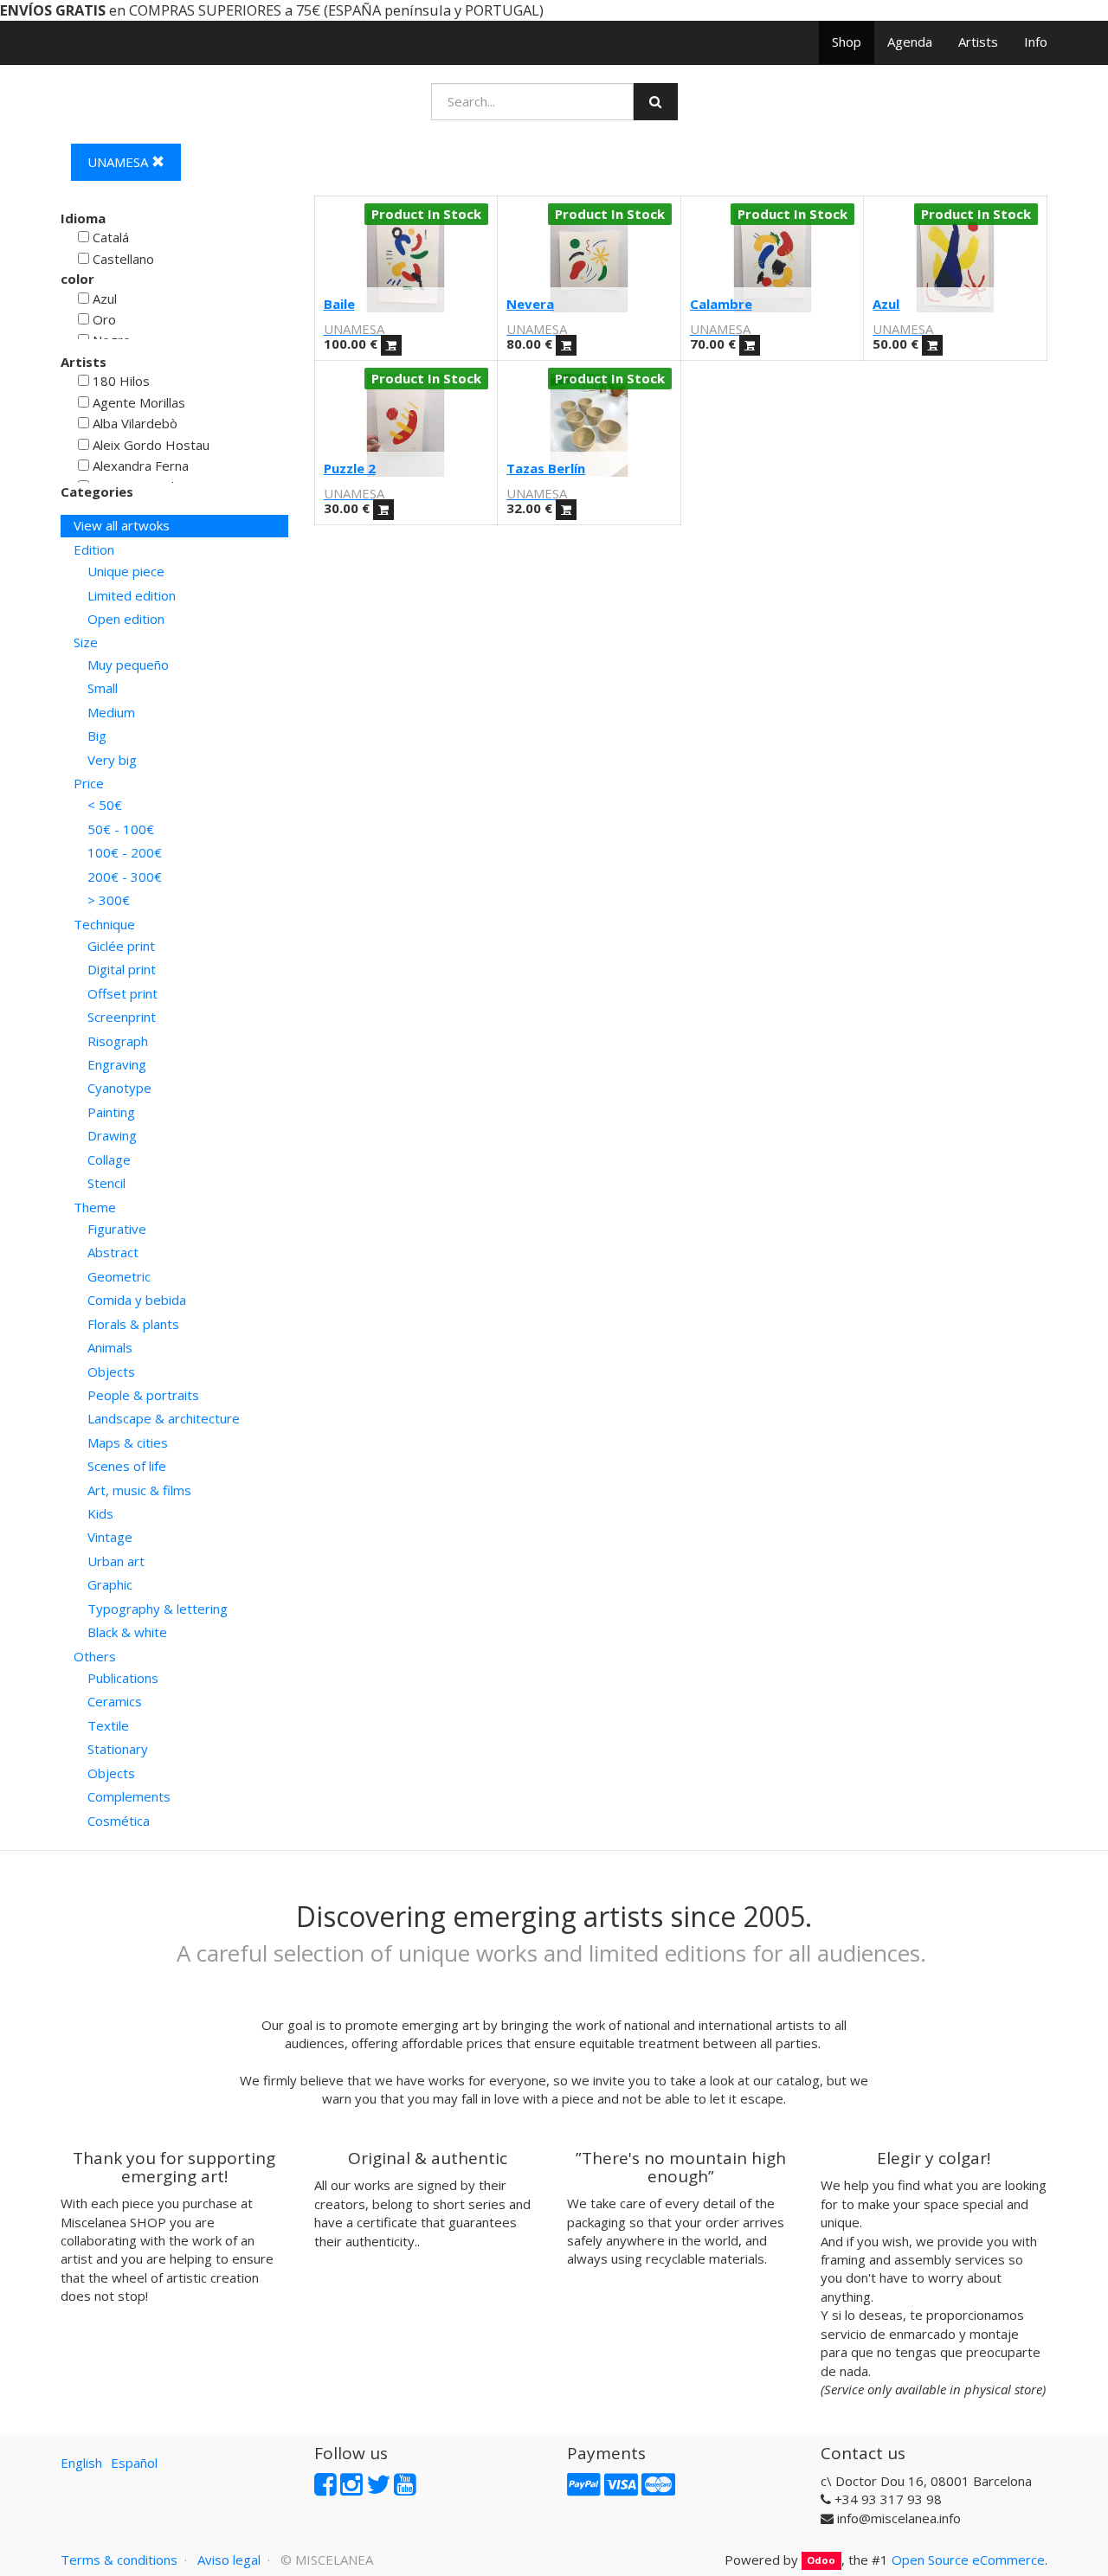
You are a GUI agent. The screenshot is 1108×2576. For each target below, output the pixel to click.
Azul (886, 304)
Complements (129, 1796)
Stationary (118, 1749)
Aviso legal (229, 2560)
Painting (111, 1112)
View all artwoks (122, 525)
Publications (123, 1678)
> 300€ (109, 900)
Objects (111, 1372)
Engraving (117, 1064)
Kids (100, 1513)
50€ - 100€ (121, 829)
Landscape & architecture (164, 1418)
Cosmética (119, 1821)
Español (134, 2463)
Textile (108, 1725)
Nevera (530, 304)
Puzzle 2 (350, 468)
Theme (95, 1207)
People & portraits (143, 1395)
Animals (110, 1347)
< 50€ (105, 805)
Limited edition (132, 595)
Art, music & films (139, 1490)
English (81, 2463)
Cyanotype (119, 1088)
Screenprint (122, 1017)
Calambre (721, 304)
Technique (104, 924)
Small (103, 688)
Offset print (122, 993)
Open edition (126, 619)
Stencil (106, 1183)
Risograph (118, 1041)
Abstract (113, 1252)
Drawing (112, 1135)
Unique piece (126, 571)
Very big (112, 760)
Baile (339, 304)
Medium (111, 712)
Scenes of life (127, 1466)
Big (97, 736)
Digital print (122, 969)
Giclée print (121, 946)
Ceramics (115, 1701)
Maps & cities (128, 1442)
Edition (94, 549)
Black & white (127, 1632)
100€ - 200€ (125, 852)
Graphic (110, 1584)
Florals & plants (133, 1324)
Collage (109, 1160)
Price (89, 783)
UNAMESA (119, 162)
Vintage (110, 1537)
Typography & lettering (158, 1609)
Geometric (119, 1276)
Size (86, 642)
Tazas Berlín (546, 468)
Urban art (116, 1561)
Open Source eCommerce (968, 2560)
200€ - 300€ (125, 877)
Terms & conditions (119, 2560)
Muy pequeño (128, 665)
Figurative (117, 1229)
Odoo (821, 2561)
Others (95, 1656)
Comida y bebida (137, 1300)
